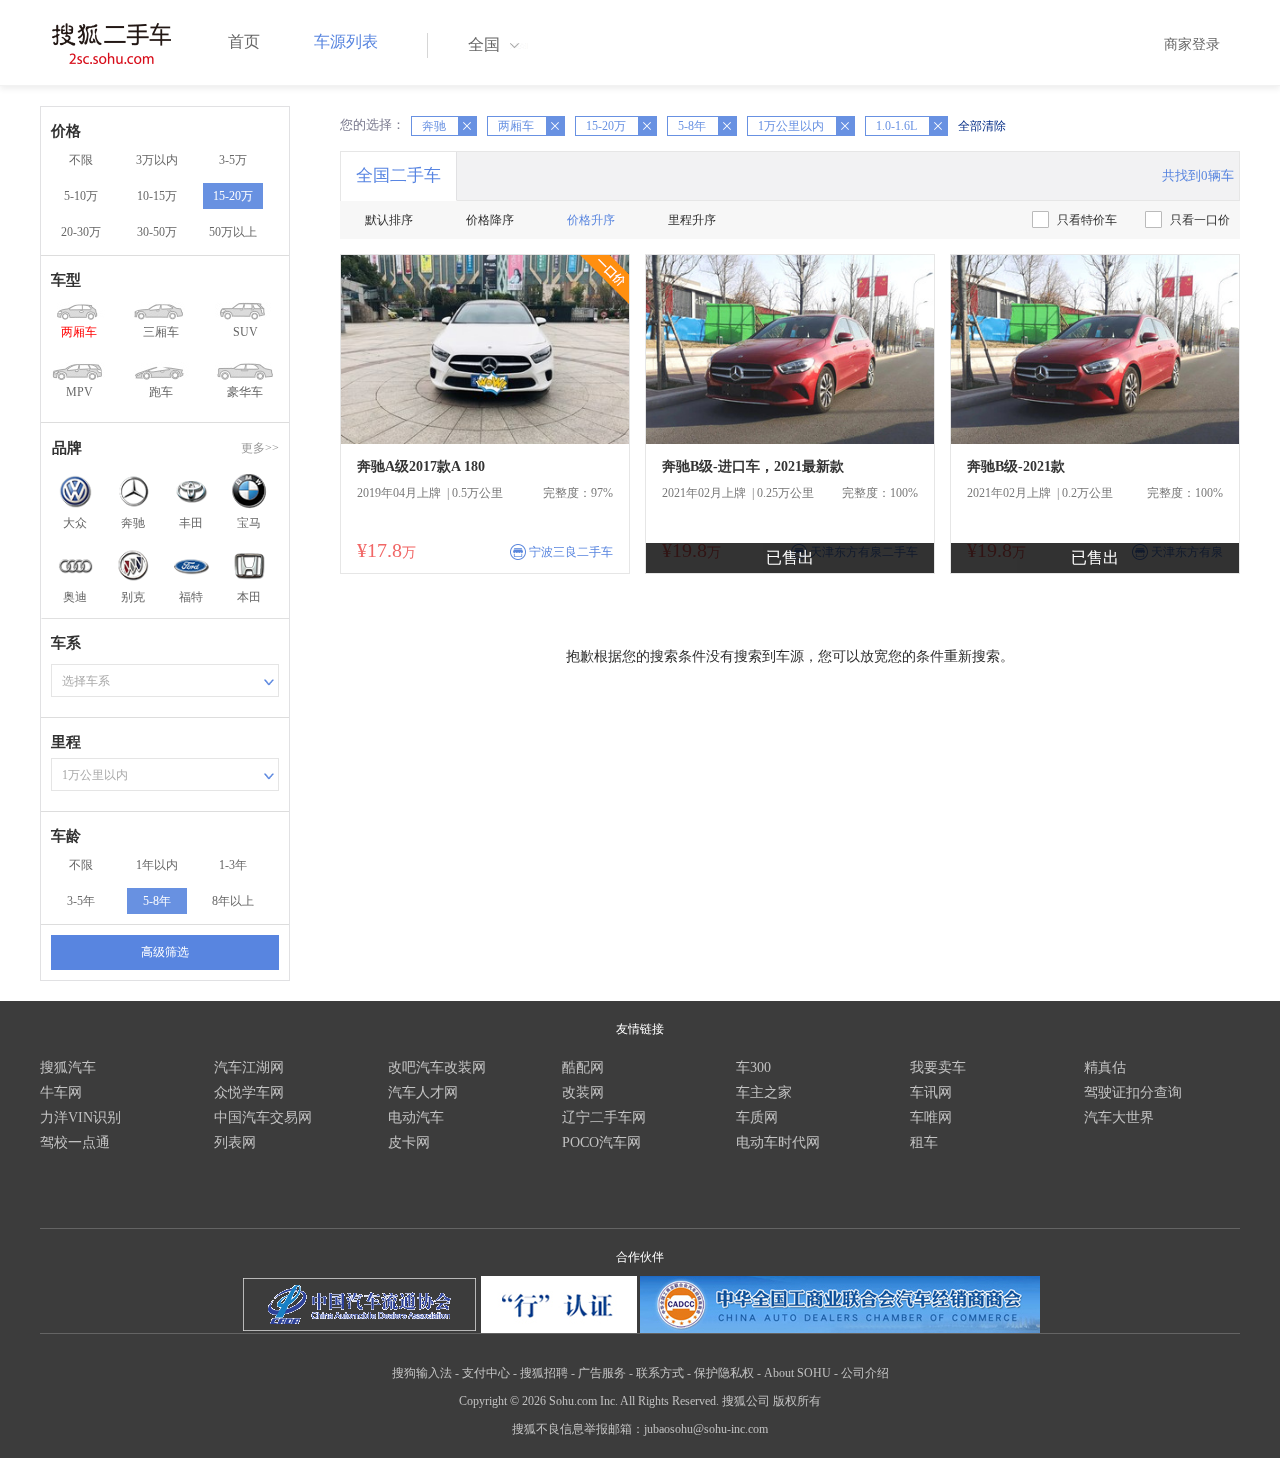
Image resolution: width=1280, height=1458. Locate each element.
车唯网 (931, 1117)
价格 (66, 131)
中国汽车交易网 (263, 1117)
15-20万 (233, 196)
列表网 (235, 1142)
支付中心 (486, 1373)
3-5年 (81, 901)
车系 (66, 643)
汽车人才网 (423, 1092)
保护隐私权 (724, 1373)
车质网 (757, 1117)
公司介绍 (865, 1373)
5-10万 (81, 196)
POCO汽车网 (601, 1142)
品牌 (67, 448)
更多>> (260, 448)
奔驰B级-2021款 (1016, 466)
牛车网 (61, 1092)
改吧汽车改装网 (437, 1067)
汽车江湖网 (249, 1067)
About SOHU (797, 1373)
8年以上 (233, 901)
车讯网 (931, 1092)
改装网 (583, 1092)
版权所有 (797, 1401)
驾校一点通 (75, 1142)
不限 (81, 160)
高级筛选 (165, 952)
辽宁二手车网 (604, 1117)
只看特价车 (1087, 220)
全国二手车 (398, 175)
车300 (753, 1067)
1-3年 (233, 865)
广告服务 (602, 1373)
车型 (66, 280)
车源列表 (346, 41)
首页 (244, 41)
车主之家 (764, 1092)
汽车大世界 (1119, 1117)
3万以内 (157, 160)
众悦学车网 (249, 1092)
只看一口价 (1200, 220)
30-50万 (157, 232)
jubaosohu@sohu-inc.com (706, 1429)
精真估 (1105, 1067)
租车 (924, 1142)
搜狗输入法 (422, 1373)
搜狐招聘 (544, 1373)
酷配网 (583, 1067)
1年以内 (157, 865)
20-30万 (81, 232)
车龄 (66, 836)
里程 (66, 742)
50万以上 (233, 232)
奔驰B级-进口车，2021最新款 (753, 466)
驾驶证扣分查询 (1133, 1092)
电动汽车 (416, 1117)
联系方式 (660, 1373)
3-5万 (233, 160)
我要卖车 (938, 1067)
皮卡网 (409, 1142)
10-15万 (157, 196)
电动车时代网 (778, 1142)
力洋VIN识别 (80, 1117)
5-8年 (157, 901)
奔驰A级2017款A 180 (421, 466)
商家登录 (1192, 44)
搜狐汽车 (68, 1067)
